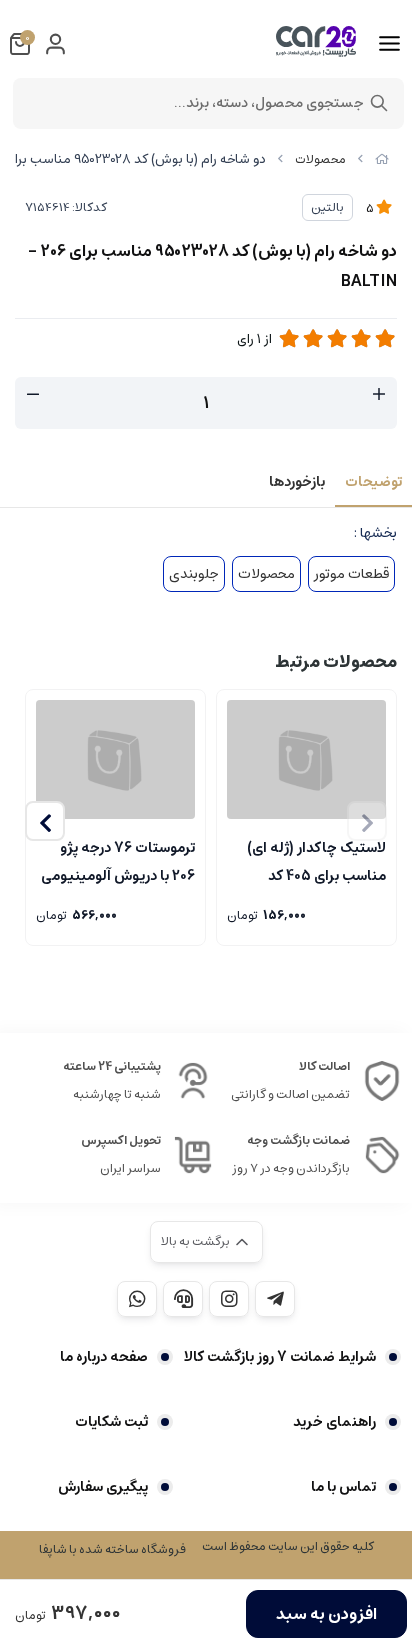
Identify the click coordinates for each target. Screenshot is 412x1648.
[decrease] (33, 395)
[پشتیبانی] (183, 1299)
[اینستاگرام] (229, 1299)
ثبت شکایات (111, 1422)
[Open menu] (389, 44)
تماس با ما (343, 1487)
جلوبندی (194, 574)
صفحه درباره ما (104, 1357)
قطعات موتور (351, 574)
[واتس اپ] (137, 1299)
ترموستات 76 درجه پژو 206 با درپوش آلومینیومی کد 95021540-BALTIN (118, 860)
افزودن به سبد (326, 1614)
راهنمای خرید (334, 1422)
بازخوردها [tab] (297, 482)
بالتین (327, 207)
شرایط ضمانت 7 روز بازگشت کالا (280, 1357)
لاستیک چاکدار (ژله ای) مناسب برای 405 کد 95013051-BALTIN (316, 860)
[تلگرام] (275, 1299)
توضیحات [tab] (373, 482)
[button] (45, 821)
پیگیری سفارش (103, 1487)
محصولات (320, 159)
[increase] (379, 395)
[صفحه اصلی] (382, 159)
